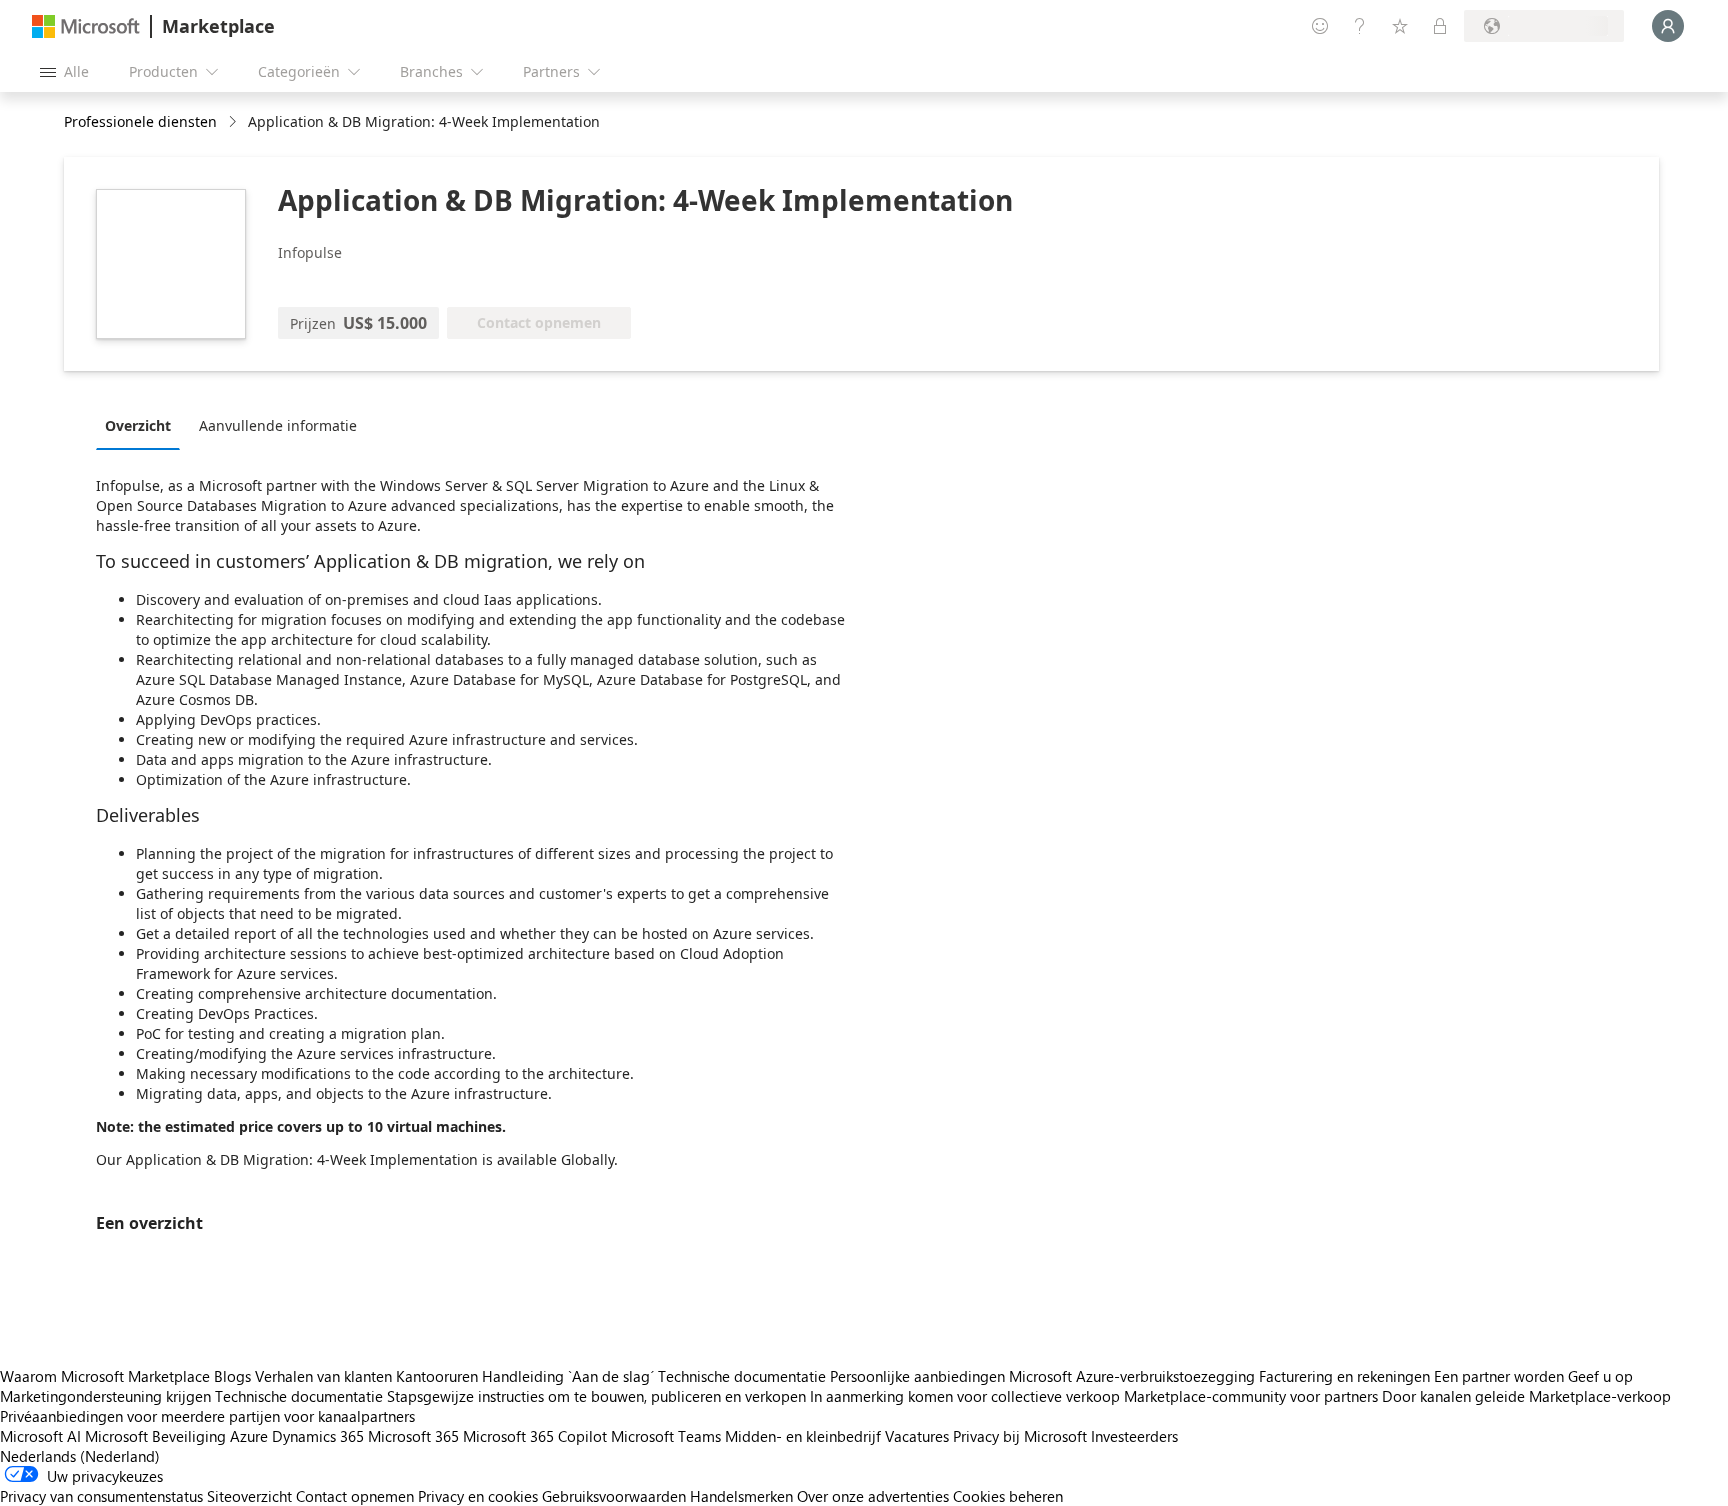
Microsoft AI (40, 1436)
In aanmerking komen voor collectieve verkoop (965, 1396)
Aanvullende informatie (278, 425)
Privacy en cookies (478, 1496)
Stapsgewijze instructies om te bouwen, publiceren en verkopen (596, 1396)
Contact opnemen (355, 1496)
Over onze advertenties (873, 1496)
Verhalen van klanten (323, 1376)
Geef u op (1600, 1376)
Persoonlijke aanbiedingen (917, 1376)
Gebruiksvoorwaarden (614, 1496)
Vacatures (917, 1436)
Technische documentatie (742, 1376)
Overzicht (138, 425)
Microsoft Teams (666, 1436)
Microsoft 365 (413, 1436)
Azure (249, 1436)
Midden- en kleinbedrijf (803, 1436)
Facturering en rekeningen (1344, 1376)
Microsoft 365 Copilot (535, 1436)
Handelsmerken (741, 1496)
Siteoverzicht (249, 1496)
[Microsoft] (86, 26)
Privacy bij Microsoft (1020, 1436)
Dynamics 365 (318, 1436)
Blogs (232, 1376)
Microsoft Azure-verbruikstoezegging (1134, 1376)
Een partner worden (1499, 1376)
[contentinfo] (234, 122)
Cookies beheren (1008, 1496)
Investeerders (1134, 1436)
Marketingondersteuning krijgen (105, 1396)
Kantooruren (437, 1376)
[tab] (143, 425)
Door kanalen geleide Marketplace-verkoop (1526, 1396)
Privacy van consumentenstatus (101, 1496)
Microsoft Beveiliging (155, 1436)
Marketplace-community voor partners (1251, 1396)
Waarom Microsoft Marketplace (105, 1376)
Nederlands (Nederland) (80, 1456)
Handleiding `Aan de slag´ (568, 1376)
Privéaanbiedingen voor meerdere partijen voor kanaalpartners (207, 1416)
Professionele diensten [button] (140, 121)
